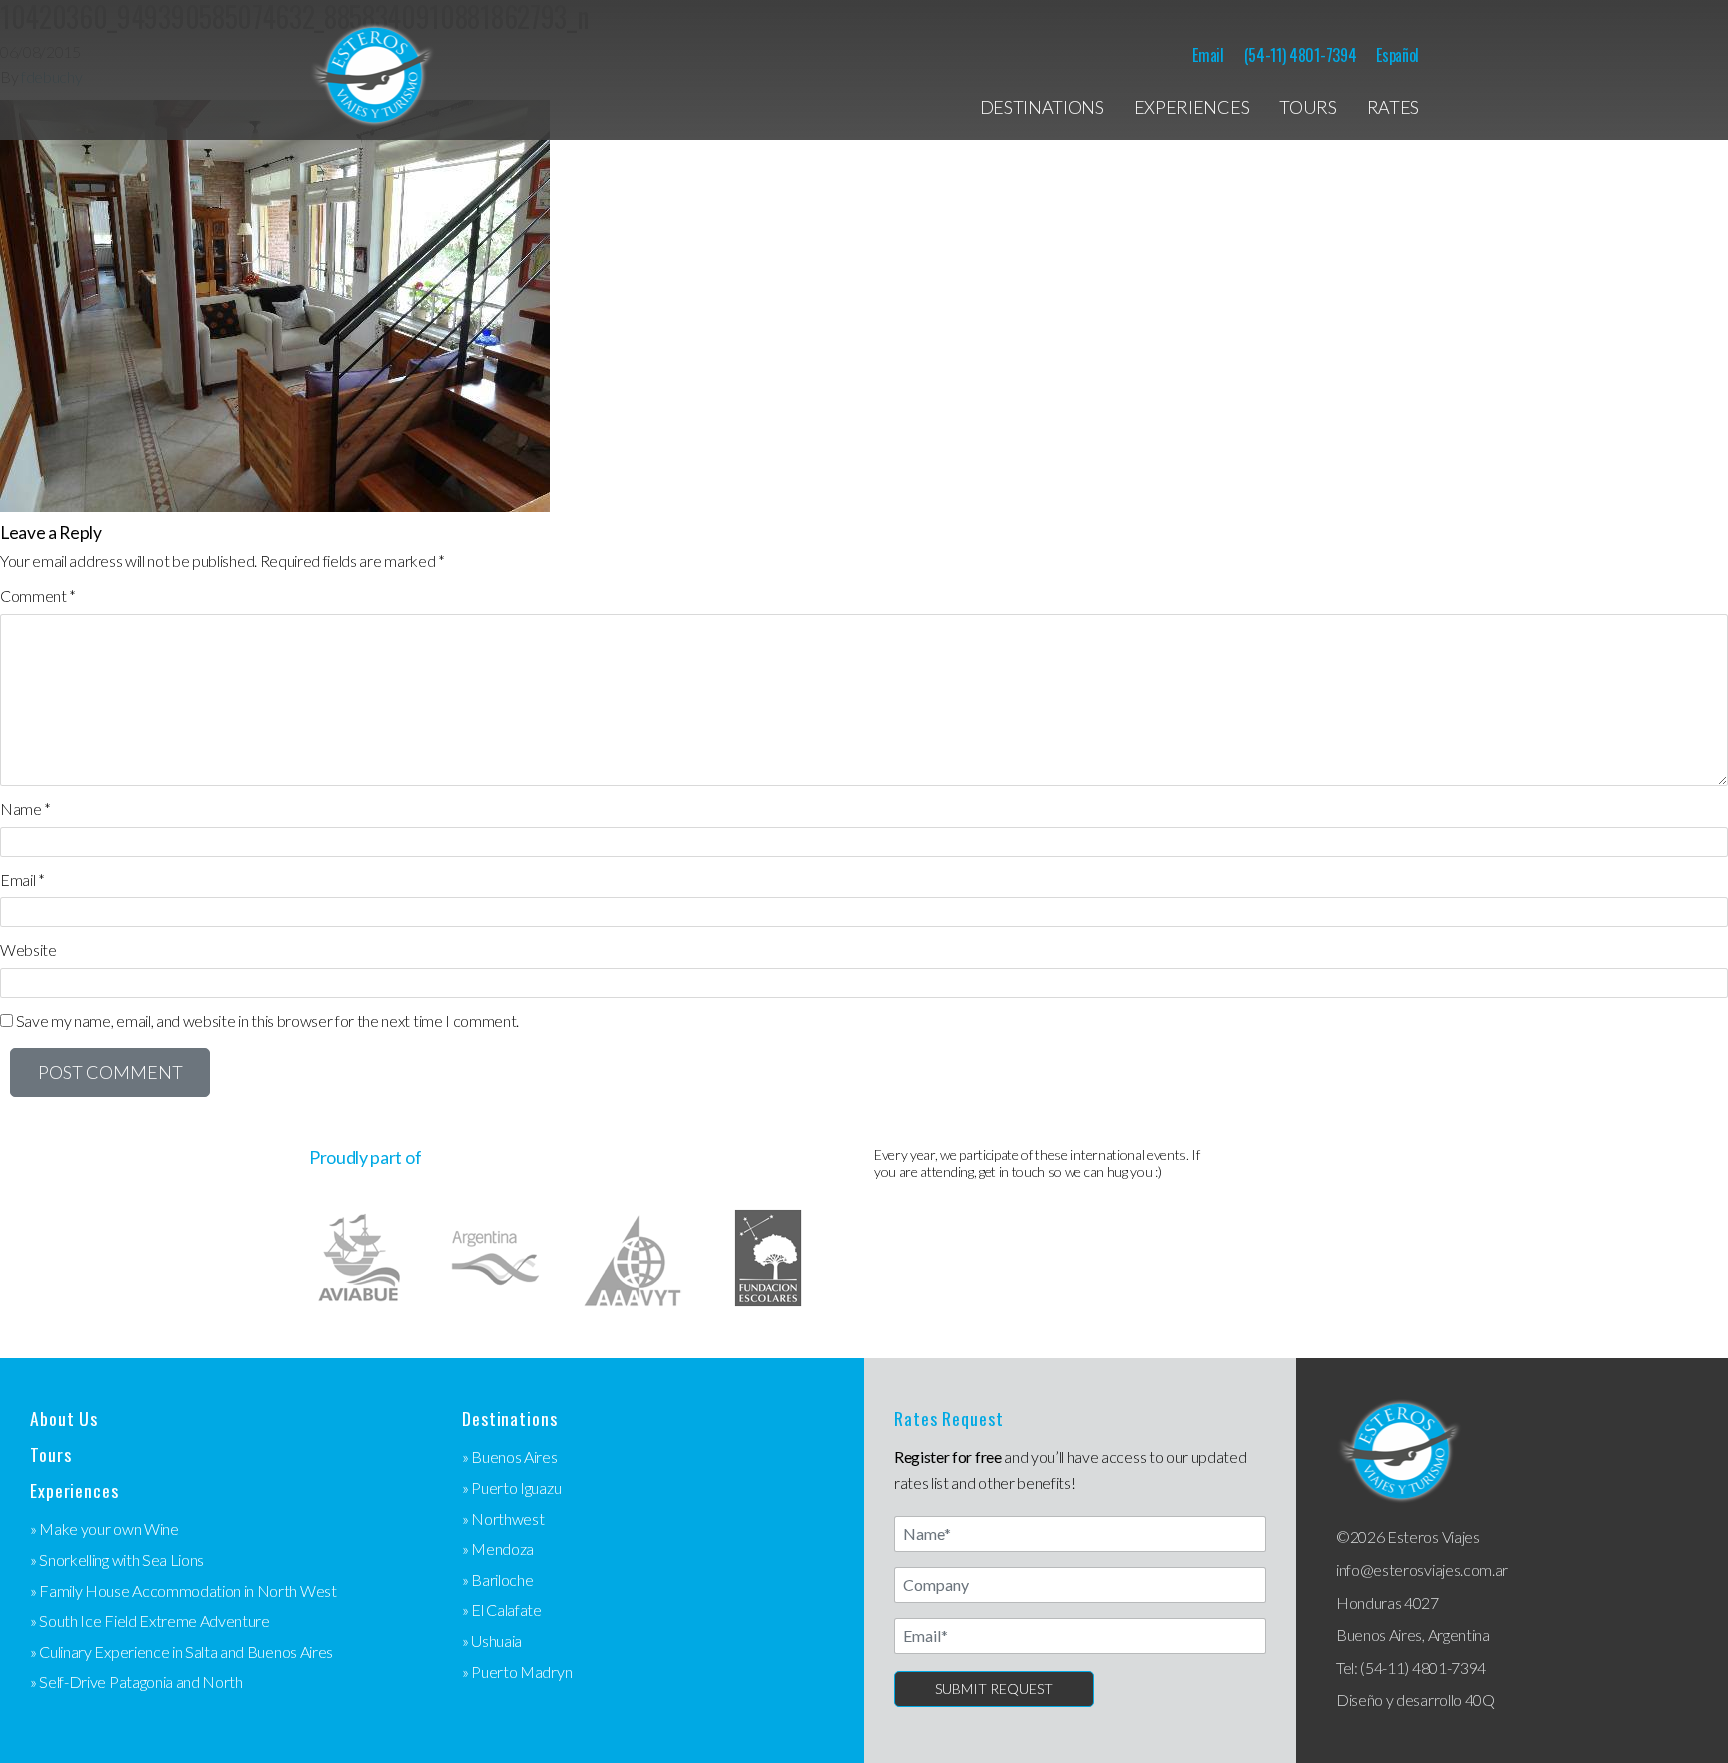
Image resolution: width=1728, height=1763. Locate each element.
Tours (1307, 107)
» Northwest (503, 1518)
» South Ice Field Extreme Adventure (150, 1620)
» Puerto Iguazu (511, 1487)
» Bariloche (497, 1579)
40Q (1480, 1699)
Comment (38, 595)
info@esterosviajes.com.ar (1422, 1569)
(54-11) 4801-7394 (1300, 55)
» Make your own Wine (104, 1528)
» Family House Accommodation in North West (183, 1590)
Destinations (1042, 107)
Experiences (1191, 107)
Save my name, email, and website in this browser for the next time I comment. (267, 1020)
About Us (64, 1418)
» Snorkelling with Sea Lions (117, 1559)
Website (28, 949)
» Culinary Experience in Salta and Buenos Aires (181, 1651)
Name (25, 808)
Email (1207, 55)
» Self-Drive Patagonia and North (136, 1681)
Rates (1393, 107)
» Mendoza (498, 1548)
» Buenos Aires (510, 1456)
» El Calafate (502, 1609)
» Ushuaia (492, 1640)
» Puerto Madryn (517, 1671)
